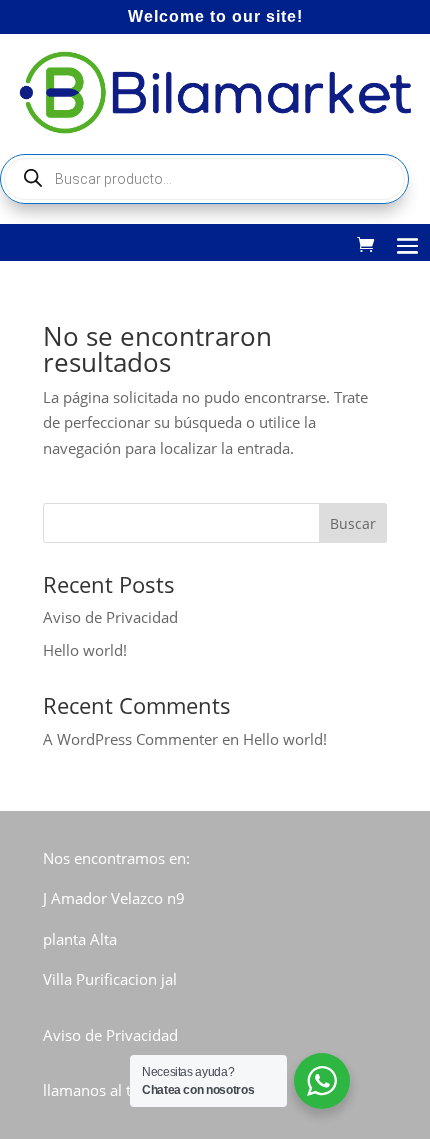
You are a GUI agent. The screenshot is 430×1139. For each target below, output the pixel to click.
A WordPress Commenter (130, 739)
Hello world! (85, 650)
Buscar (353, 523)
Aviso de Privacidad (110, 617)
